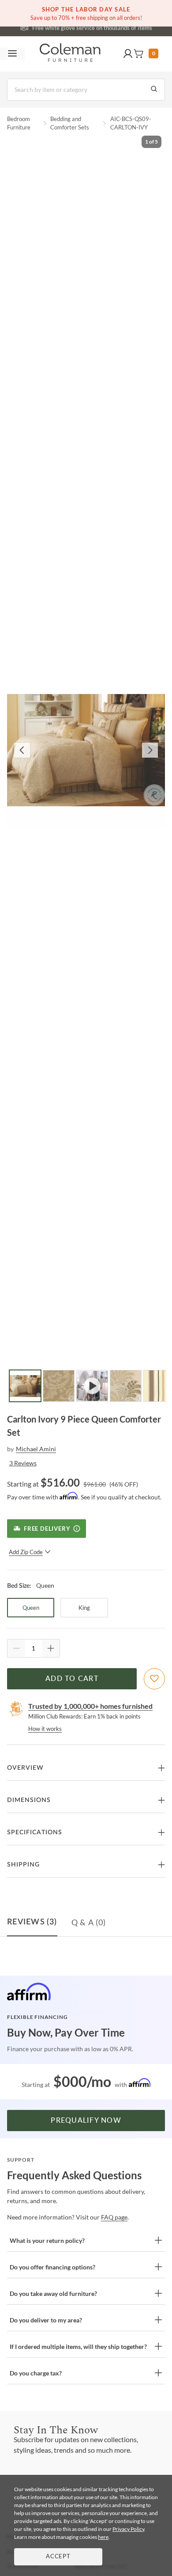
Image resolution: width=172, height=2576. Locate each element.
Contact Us (121, 27)
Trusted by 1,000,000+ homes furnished (90, 1706)
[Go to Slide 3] (92, 1386)
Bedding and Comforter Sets (70, 123)
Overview (25, 1768)
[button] (128, 54)
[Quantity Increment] (51, 1648)
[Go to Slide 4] (126, 1386)
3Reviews (23, 1463)
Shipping (23, 1865)
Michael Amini (36, 1449)
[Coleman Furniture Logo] (70, 54)
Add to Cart (72, 1679)
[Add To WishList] (154, 1679)
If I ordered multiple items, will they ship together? (78, 2346)
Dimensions (29, 1800)
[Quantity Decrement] (16, 1648)
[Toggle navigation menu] (12, 54)
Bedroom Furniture (19, 123)
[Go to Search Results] (154, 90)
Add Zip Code (26, 1552)
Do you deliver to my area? (46, 2320)
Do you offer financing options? (52, 2267)
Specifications (35, 1832)
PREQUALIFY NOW (86, 2121)
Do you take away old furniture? (53, 2293)
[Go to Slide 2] (59, 1386)
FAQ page (114, 2217)
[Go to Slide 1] (25, 1386)
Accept (58, 2557)
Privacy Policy (128, 2529)
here (103, 2537)
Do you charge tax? (36, 2373)
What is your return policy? (47, 2240)
